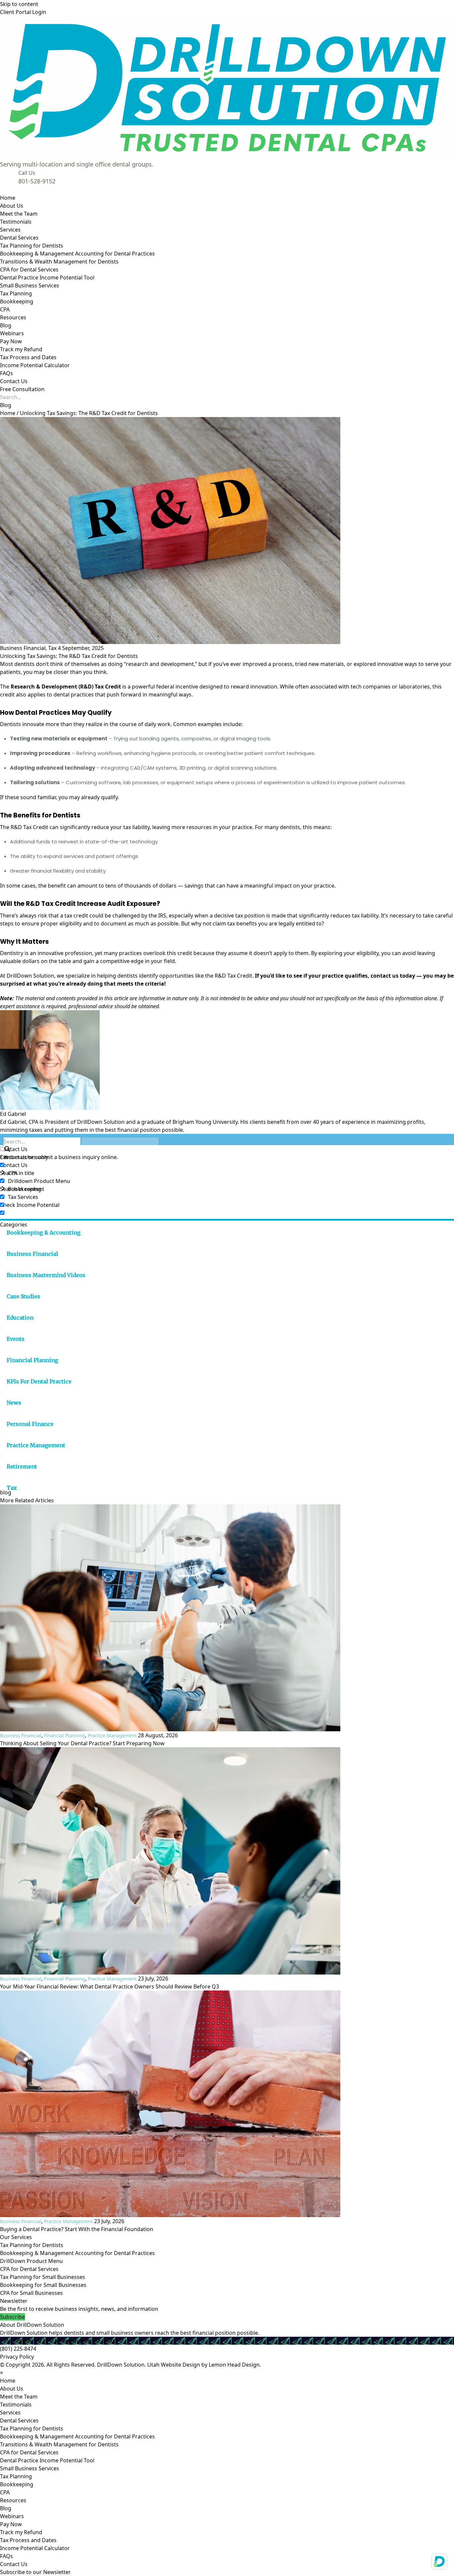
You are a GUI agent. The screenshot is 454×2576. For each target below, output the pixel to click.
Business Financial (23, 648)
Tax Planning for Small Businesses (43, 2277)
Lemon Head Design (234, 2365)
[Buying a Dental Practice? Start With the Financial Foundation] (227, 2104)
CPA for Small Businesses (31, 2293)
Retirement (22, 1466)
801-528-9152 (37, 181)
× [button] (1, 2373)
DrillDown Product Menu (31, 2261)
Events (16, 1339)
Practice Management (36, 1445)
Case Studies (23, 1296)
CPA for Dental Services (29, 2269)
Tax (52, 648)
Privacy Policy (17, 2357)
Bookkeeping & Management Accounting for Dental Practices (77, 2253)
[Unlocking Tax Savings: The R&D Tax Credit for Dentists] (227, 531)
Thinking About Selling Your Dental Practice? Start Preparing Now (82, 1743)
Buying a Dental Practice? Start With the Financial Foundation (77, 2229)
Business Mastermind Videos (46, 1275)
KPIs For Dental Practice (39, 1381)
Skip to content (19, 4)
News (14, 1403)
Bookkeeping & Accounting (44, 1233)
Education (20, 1318)
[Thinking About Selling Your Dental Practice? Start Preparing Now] (227, 1618)
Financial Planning (32, 1360)
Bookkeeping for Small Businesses (43, 2285)
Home (8, 413)
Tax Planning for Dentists (32, 2245)
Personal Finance (30, 1424)
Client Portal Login (23, 12)
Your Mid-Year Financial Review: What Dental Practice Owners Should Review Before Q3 (110, 1986)
